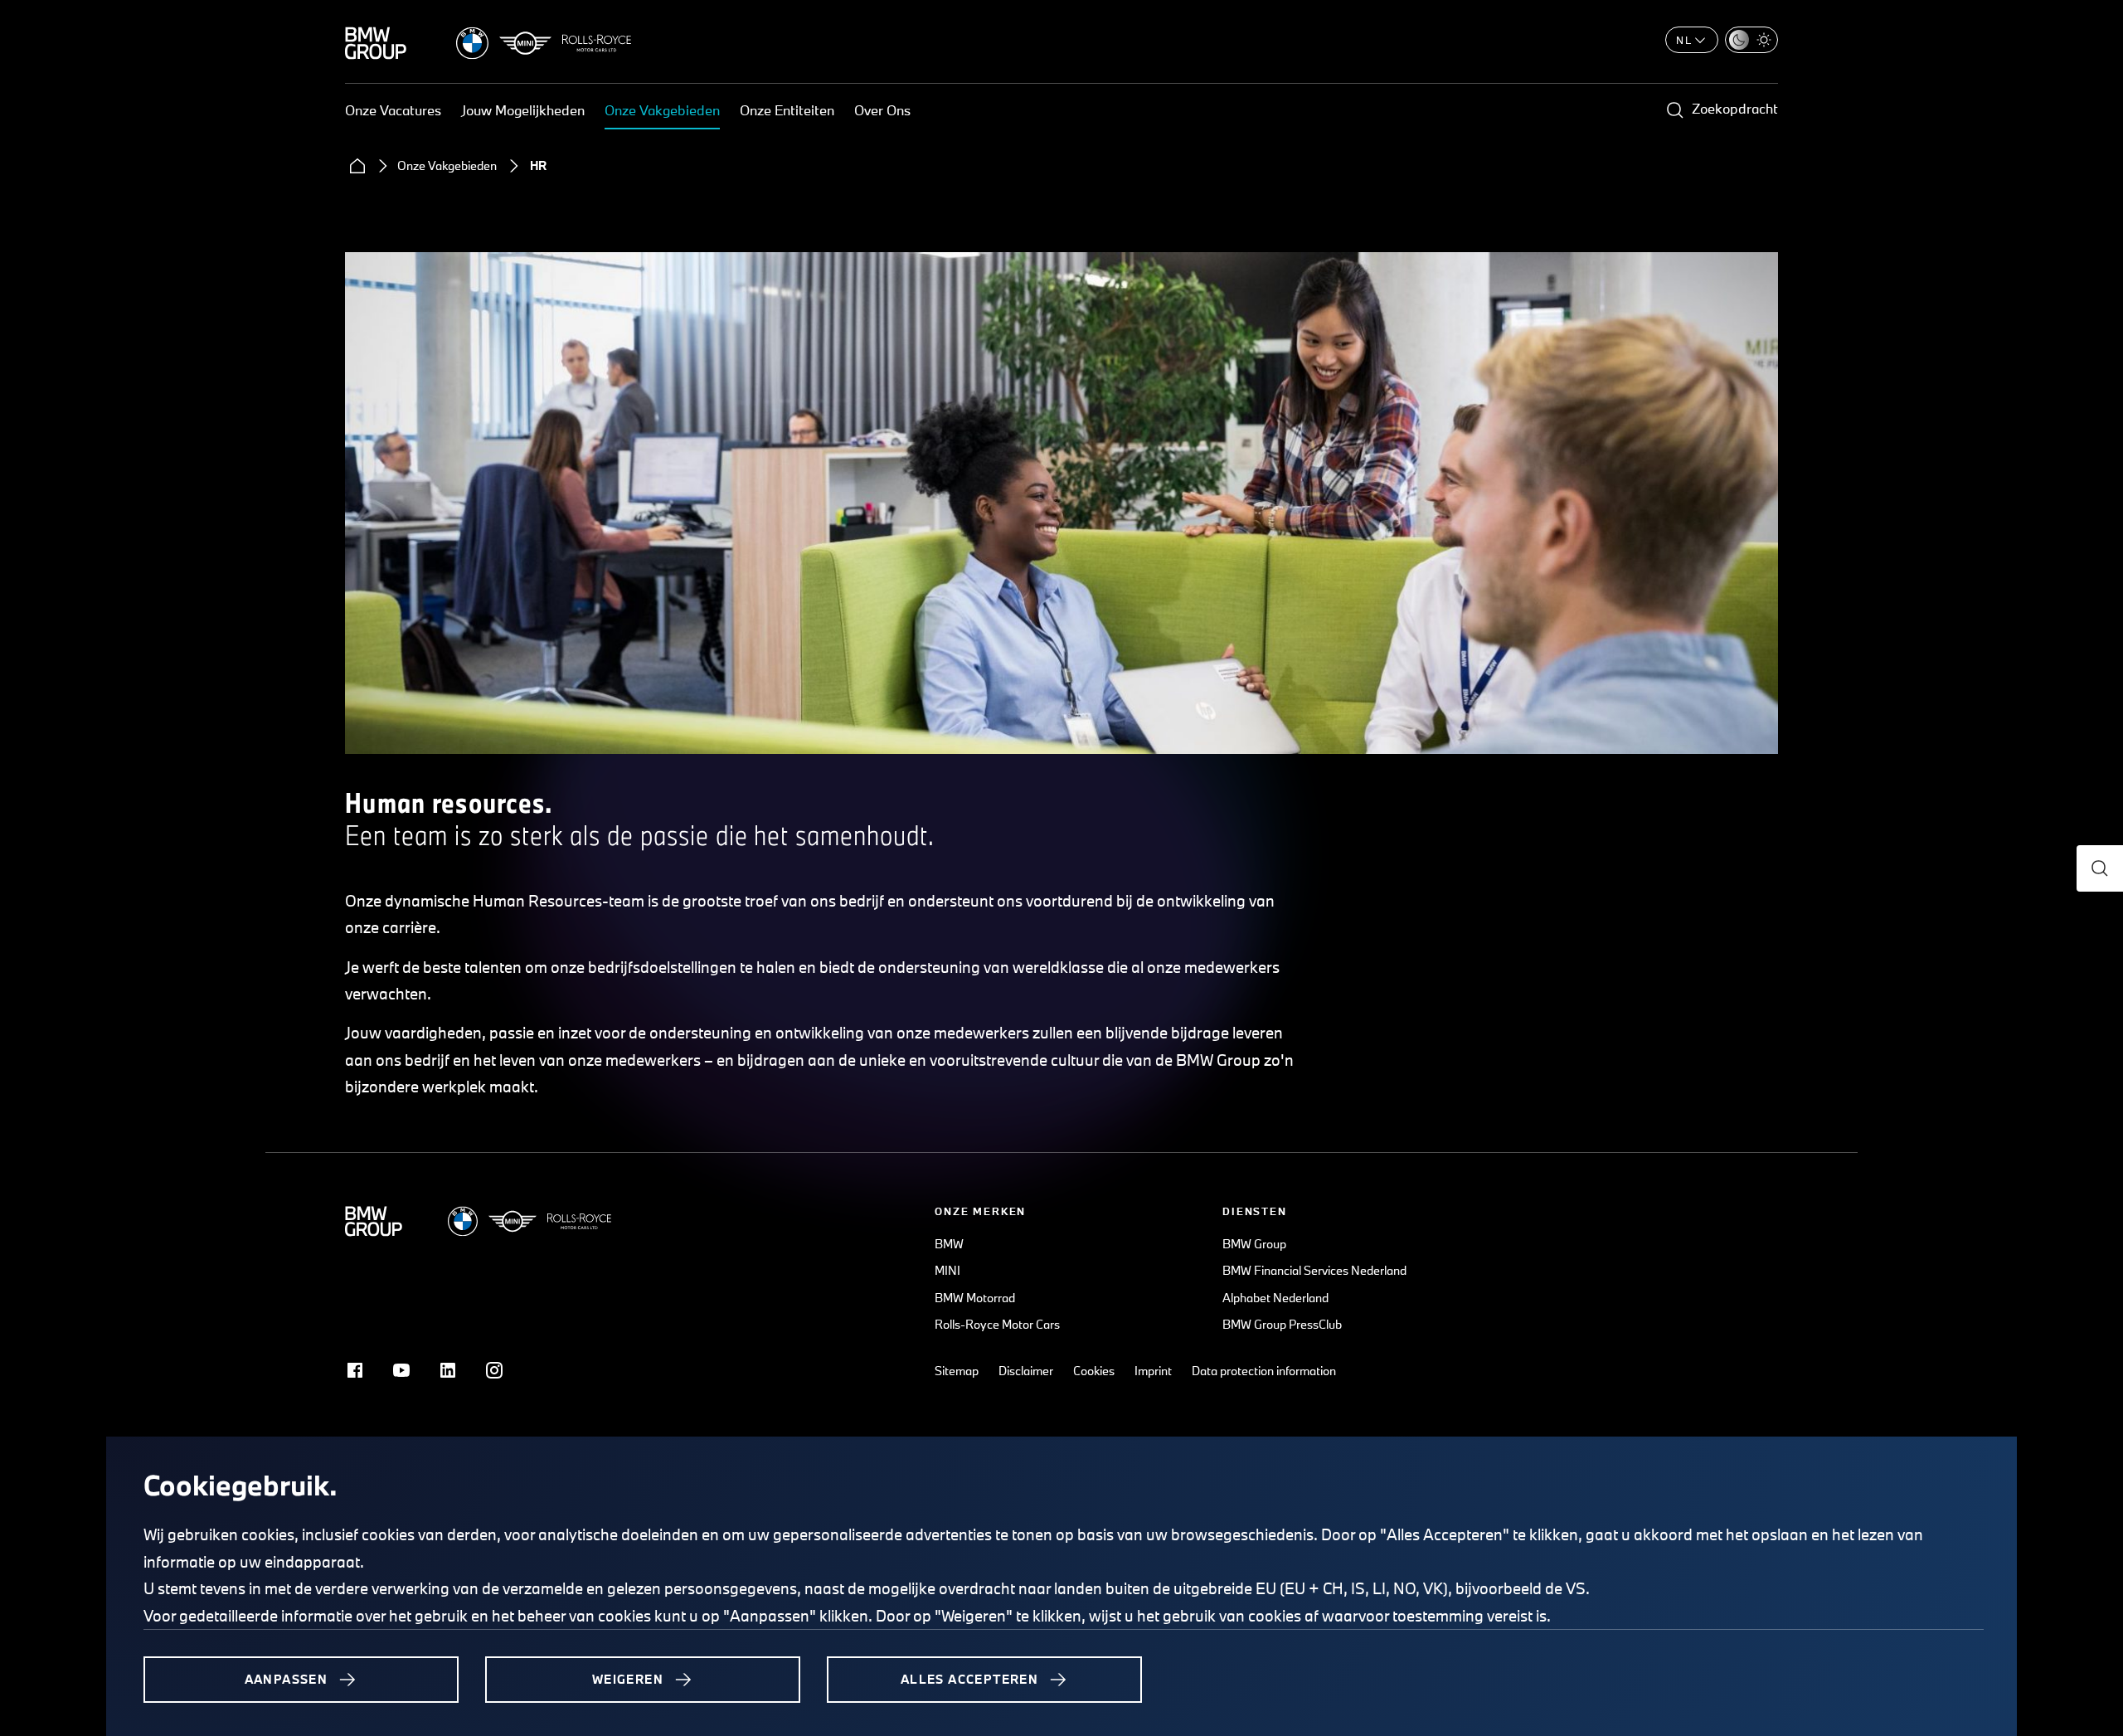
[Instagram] (494, 1370)
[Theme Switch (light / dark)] (1751, 40)
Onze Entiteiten (787, 110)
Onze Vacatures (393, 110)
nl (1684, 40)
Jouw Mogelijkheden (523, 110)
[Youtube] (401, 1370)
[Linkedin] (448, 1370)
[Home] (357, 166)
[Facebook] (355, 1370)
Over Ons (882, 110)
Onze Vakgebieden (662, 110)
